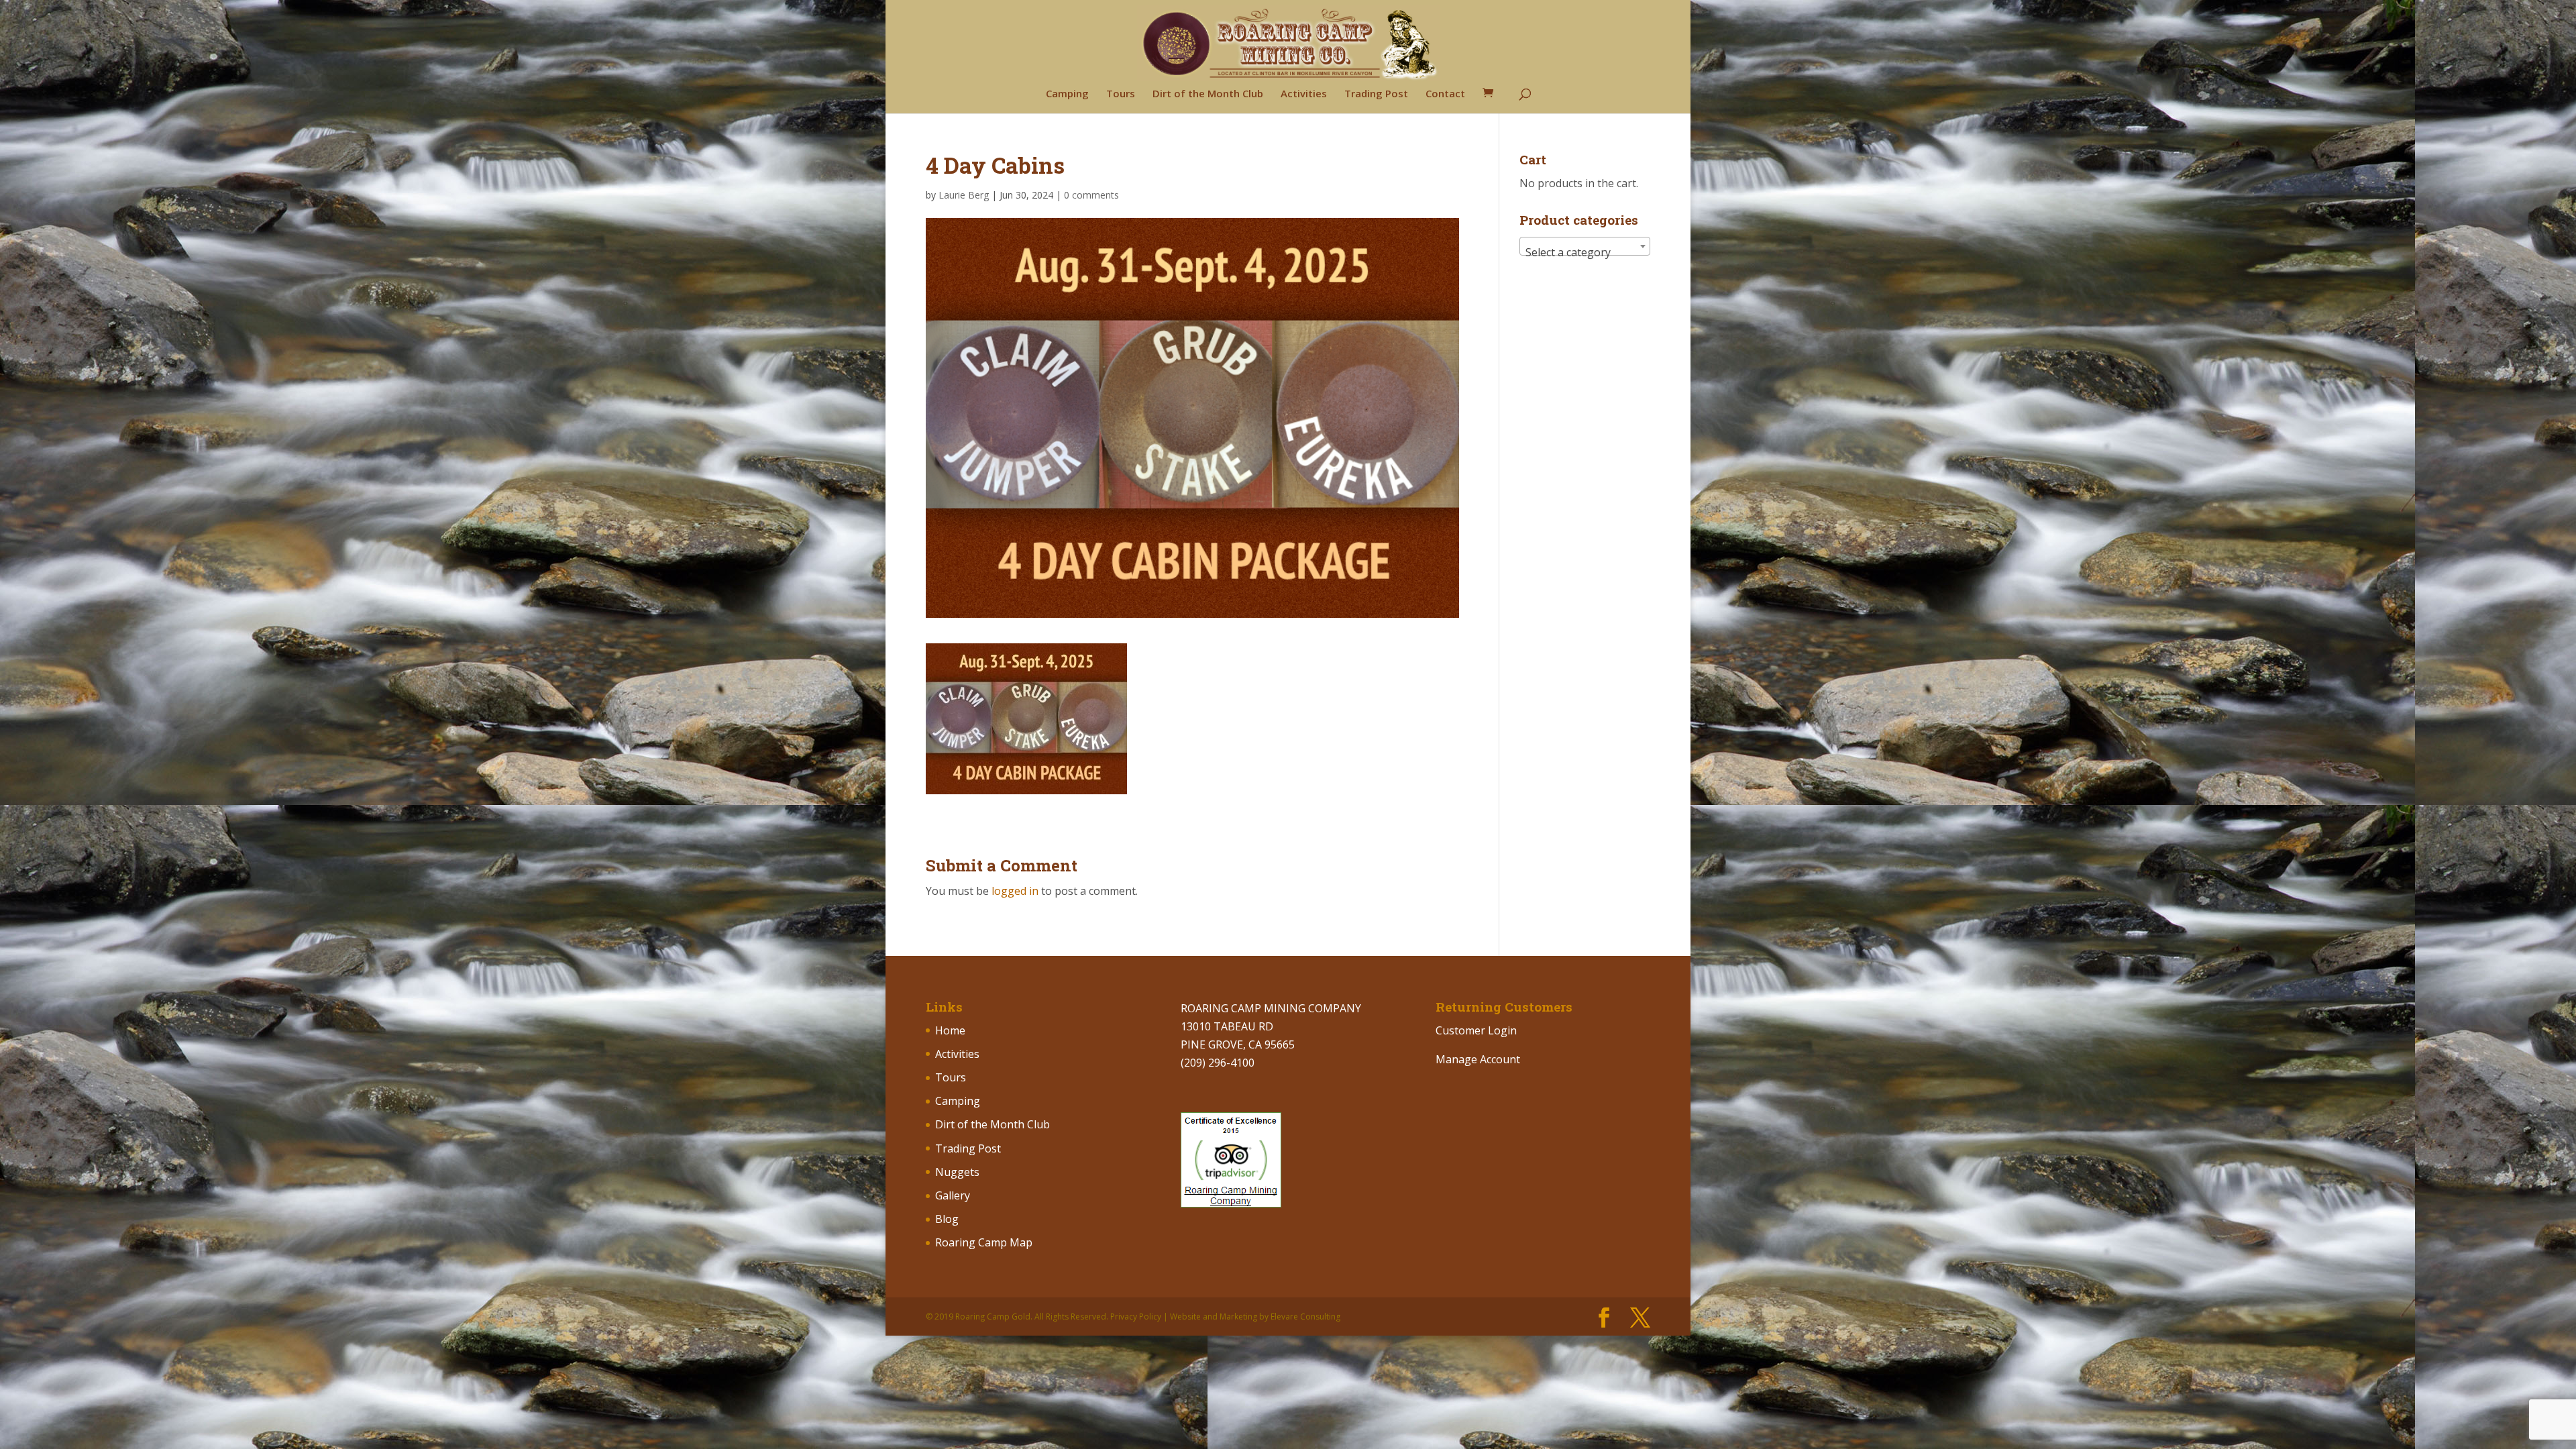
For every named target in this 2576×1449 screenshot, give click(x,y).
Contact (1445, 94)
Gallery (953, 1195)
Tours (1121, 94)
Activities (1304, 94)
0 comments (1091, 195)
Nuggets (957, 1172)
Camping (1067, 94)
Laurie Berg (964, 195)
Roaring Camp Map (984, 1242)
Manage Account (1478, 1059)
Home (950, 1030)
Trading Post (1376, 94)
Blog (947, 1219)
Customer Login (1476, 1030)
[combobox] (1585, 246)
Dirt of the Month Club (1208, 94)
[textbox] (1585, 252)
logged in (1015, 891)
